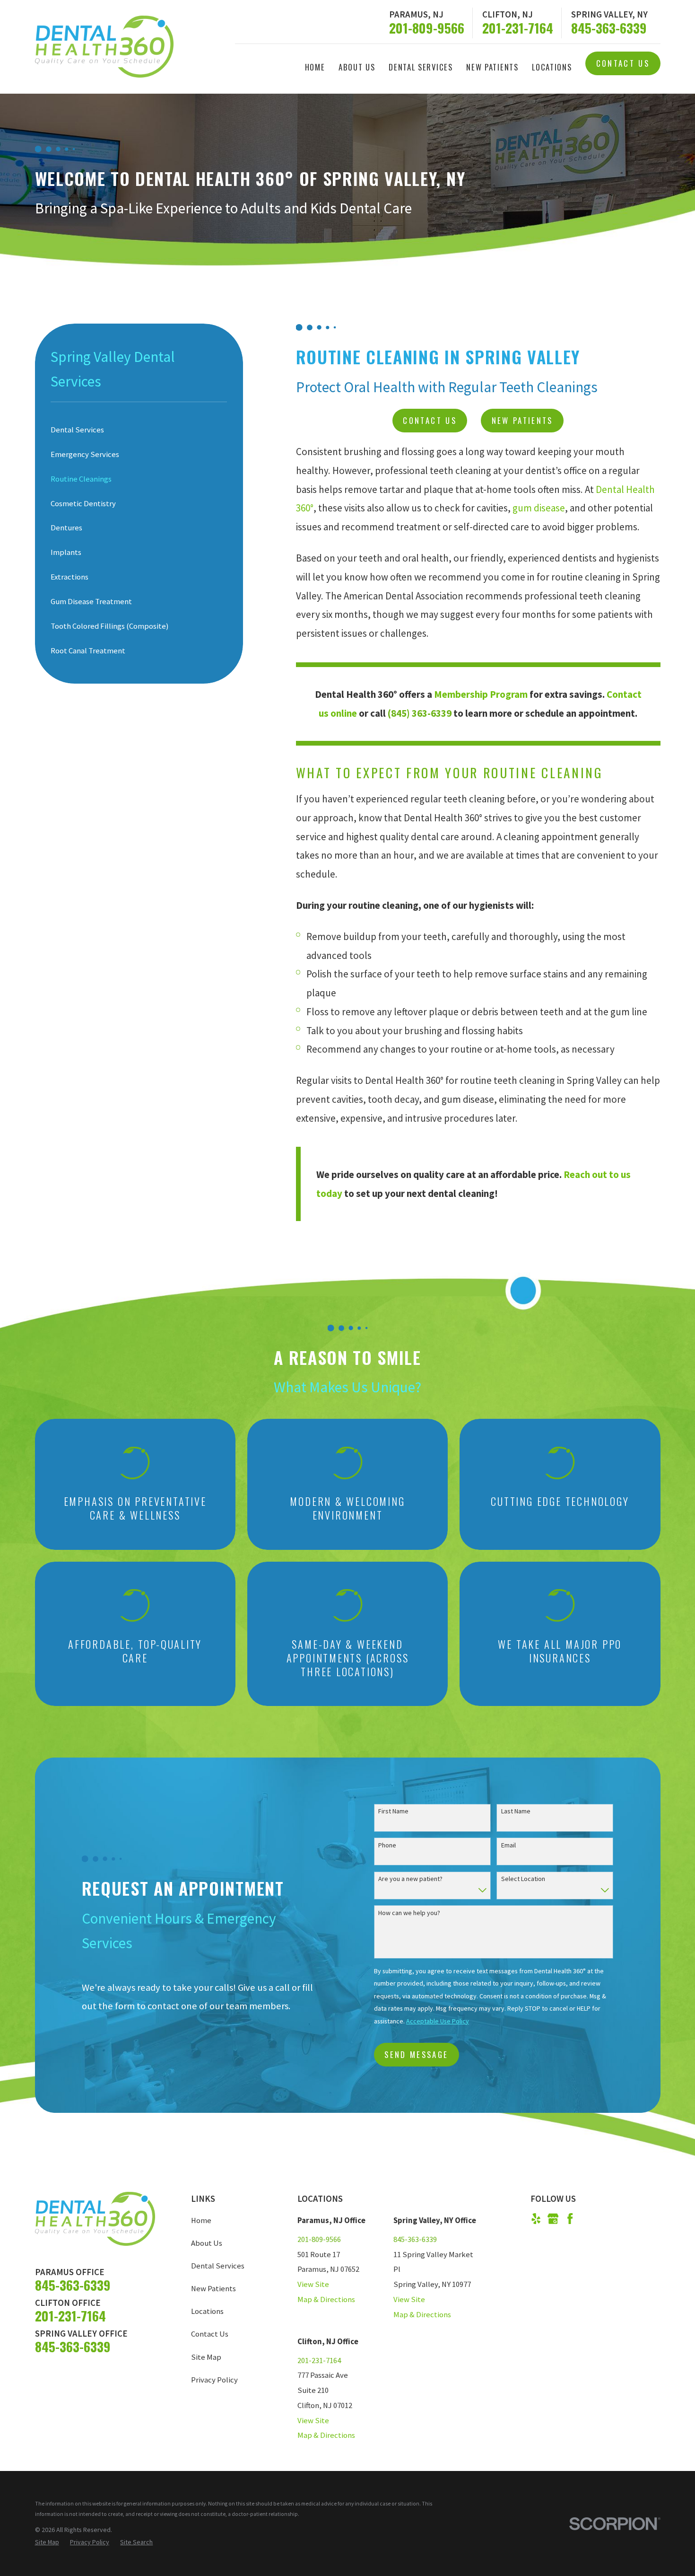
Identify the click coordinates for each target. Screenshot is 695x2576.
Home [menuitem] (315, 67)
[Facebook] (570, 2219)
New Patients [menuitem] (492, 67)
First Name (393, 1811)
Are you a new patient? (410, 1879)
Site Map (206, 2357)
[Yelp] (536, 2219)
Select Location (523, 1879)
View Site (313, 2284)
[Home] (104, 47)
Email (508, 1845)
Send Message (416, 2054)
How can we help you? (409, 1913)
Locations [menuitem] (552, 67)
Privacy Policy (214, 2380)
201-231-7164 (518, 28)
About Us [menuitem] (357, 67)
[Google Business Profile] (553, 2219)
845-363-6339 (609, 28)
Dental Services (218, 2266)
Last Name (516, 1811)
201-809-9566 (427, 28)
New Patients (522, 420)
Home (201, 2220)
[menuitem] (139, 430)
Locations (207, 2311)
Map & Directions (326, 2299)
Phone (387, 1845)
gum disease (539, 508)
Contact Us (623, 63)
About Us (207, 2243)
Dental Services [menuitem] (421, 67)
